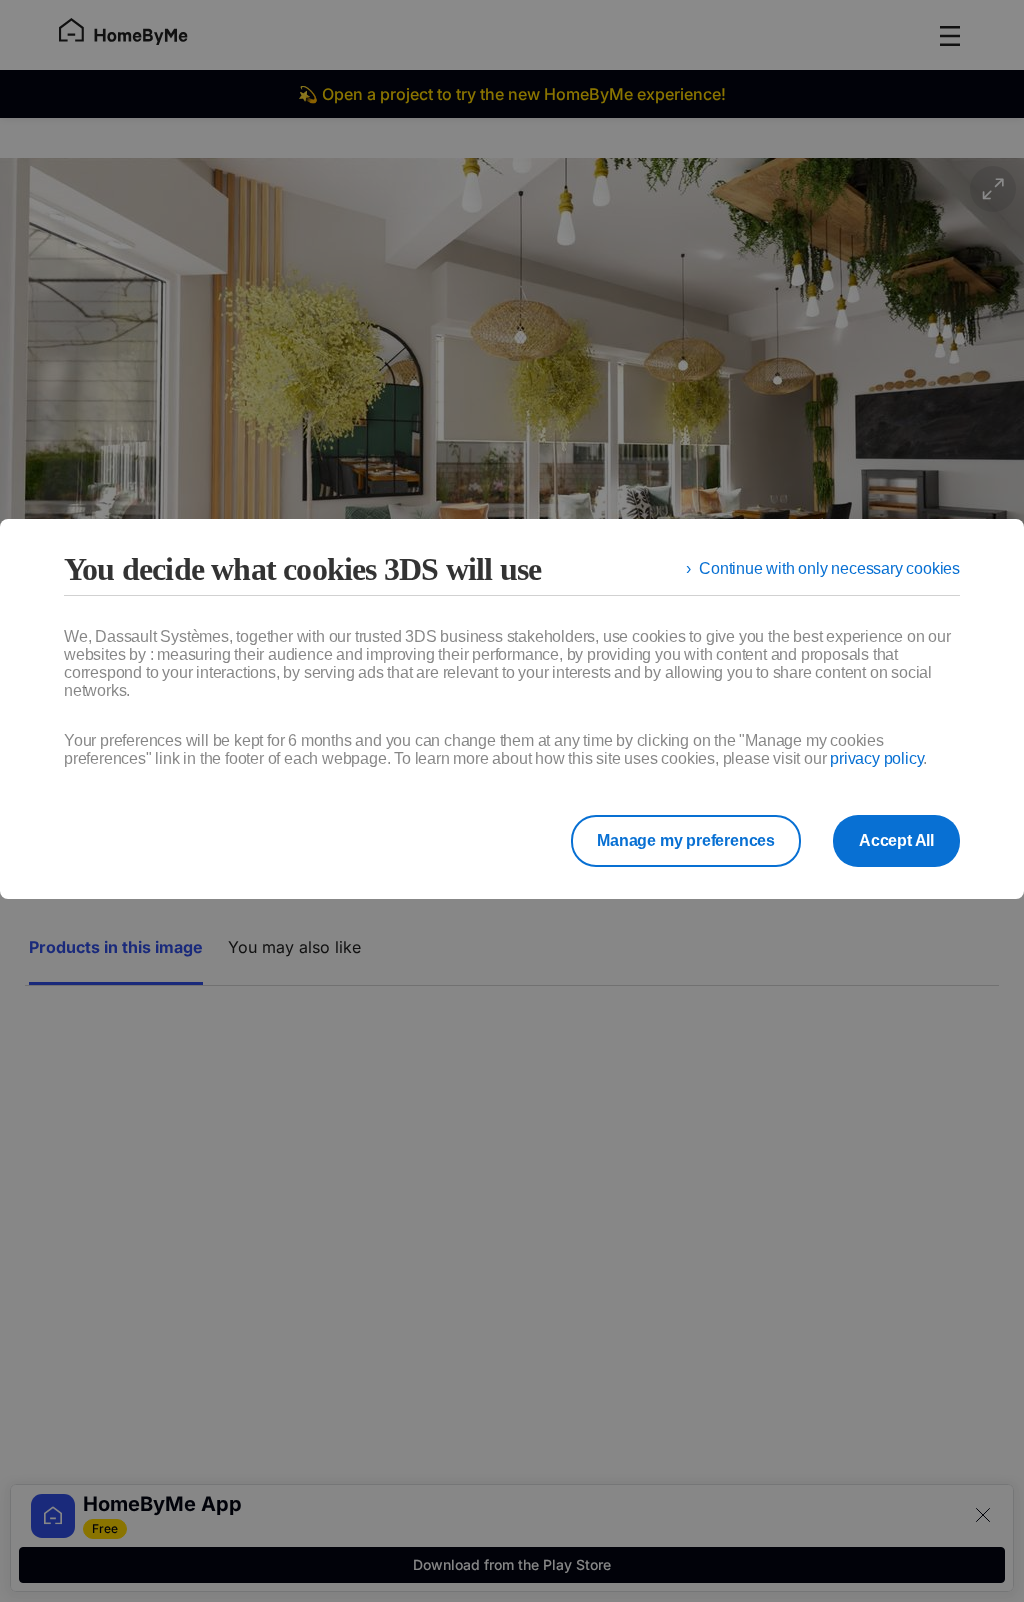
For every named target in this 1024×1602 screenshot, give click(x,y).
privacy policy (876, 758)
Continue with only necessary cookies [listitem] (829, 568)
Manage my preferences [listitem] (686, 840)
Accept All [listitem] (896, 840)
